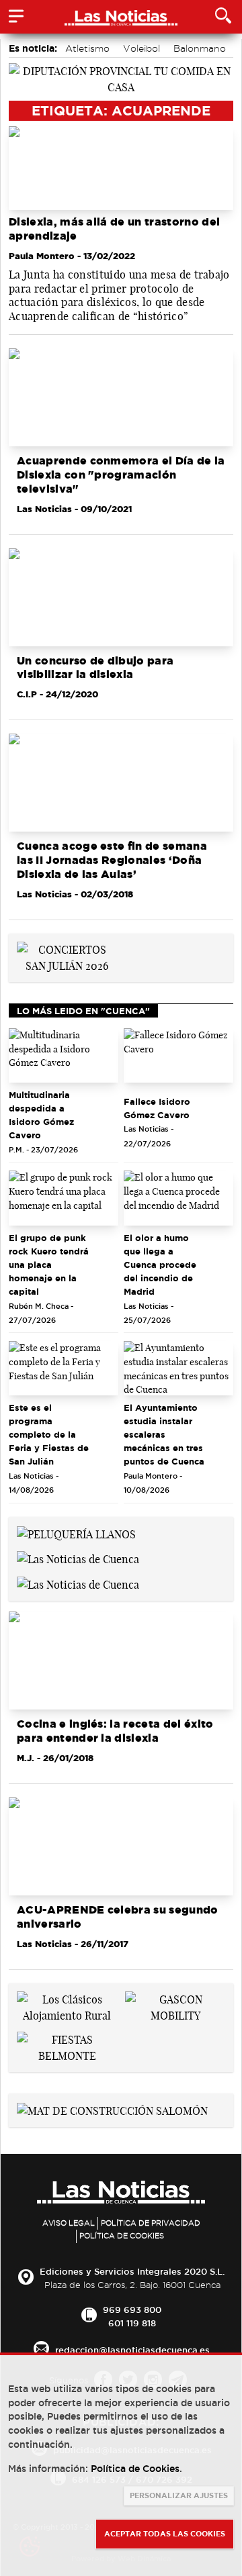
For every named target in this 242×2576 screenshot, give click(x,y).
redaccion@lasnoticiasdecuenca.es (132, 2350)
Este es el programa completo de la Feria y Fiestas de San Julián (49, 1434)
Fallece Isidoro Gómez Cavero (157, 1108)
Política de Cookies (122, 2236)
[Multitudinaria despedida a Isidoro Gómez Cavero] (64, 1056)
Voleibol (142, 48)
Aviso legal (69, 2223)
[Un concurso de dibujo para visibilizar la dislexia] (121, 597)
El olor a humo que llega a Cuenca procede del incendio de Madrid (160, 1265)
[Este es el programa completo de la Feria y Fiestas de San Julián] (64, 1369)
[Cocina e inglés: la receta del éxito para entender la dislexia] (121, 1661)
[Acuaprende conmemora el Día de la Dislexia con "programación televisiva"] (121, 397)
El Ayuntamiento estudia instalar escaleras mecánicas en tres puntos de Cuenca (164, 1434)
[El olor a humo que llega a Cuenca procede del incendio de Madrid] (178, 1198)
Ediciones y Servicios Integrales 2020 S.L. (132, 2271)
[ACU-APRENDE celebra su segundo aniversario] (121, 1846)
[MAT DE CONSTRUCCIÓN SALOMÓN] (112, 2110)
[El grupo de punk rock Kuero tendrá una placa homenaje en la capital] (64, 1198)
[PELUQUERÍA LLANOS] (76, 1533)
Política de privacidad (151, 2223)
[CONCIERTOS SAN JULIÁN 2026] (67, 956)
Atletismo (87, 48)
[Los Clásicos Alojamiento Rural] (67, 2006)
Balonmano (200, 48)
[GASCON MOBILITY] (175, 2006)
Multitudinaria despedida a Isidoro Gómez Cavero (41, 1115)
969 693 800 (132, 2310)
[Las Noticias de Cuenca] (78, 1558)
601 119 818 (132, 2323)
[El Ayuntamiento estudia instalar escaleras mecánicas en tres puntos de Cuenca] (178, 1369)
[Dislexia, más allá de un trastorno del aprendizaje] (121, 168)
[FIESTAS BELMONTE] (67, 2046)
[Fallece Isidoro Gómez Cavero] (178, 1056)
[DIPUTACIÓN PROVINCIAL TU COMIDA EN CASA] (121, 78)
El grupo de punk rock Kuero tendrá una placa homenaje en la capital (49, 1265)
